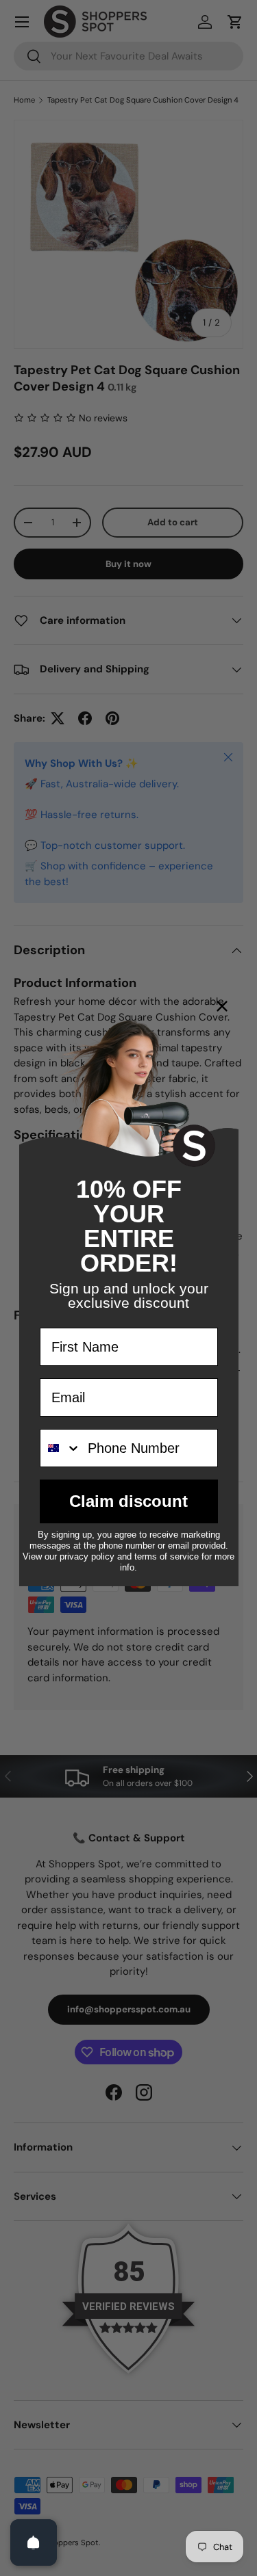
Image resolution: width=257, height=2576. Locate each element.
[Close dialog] (222, 1006)
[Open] (34, 2542)
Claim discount (128, 1501)
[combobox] (61, 1448)
